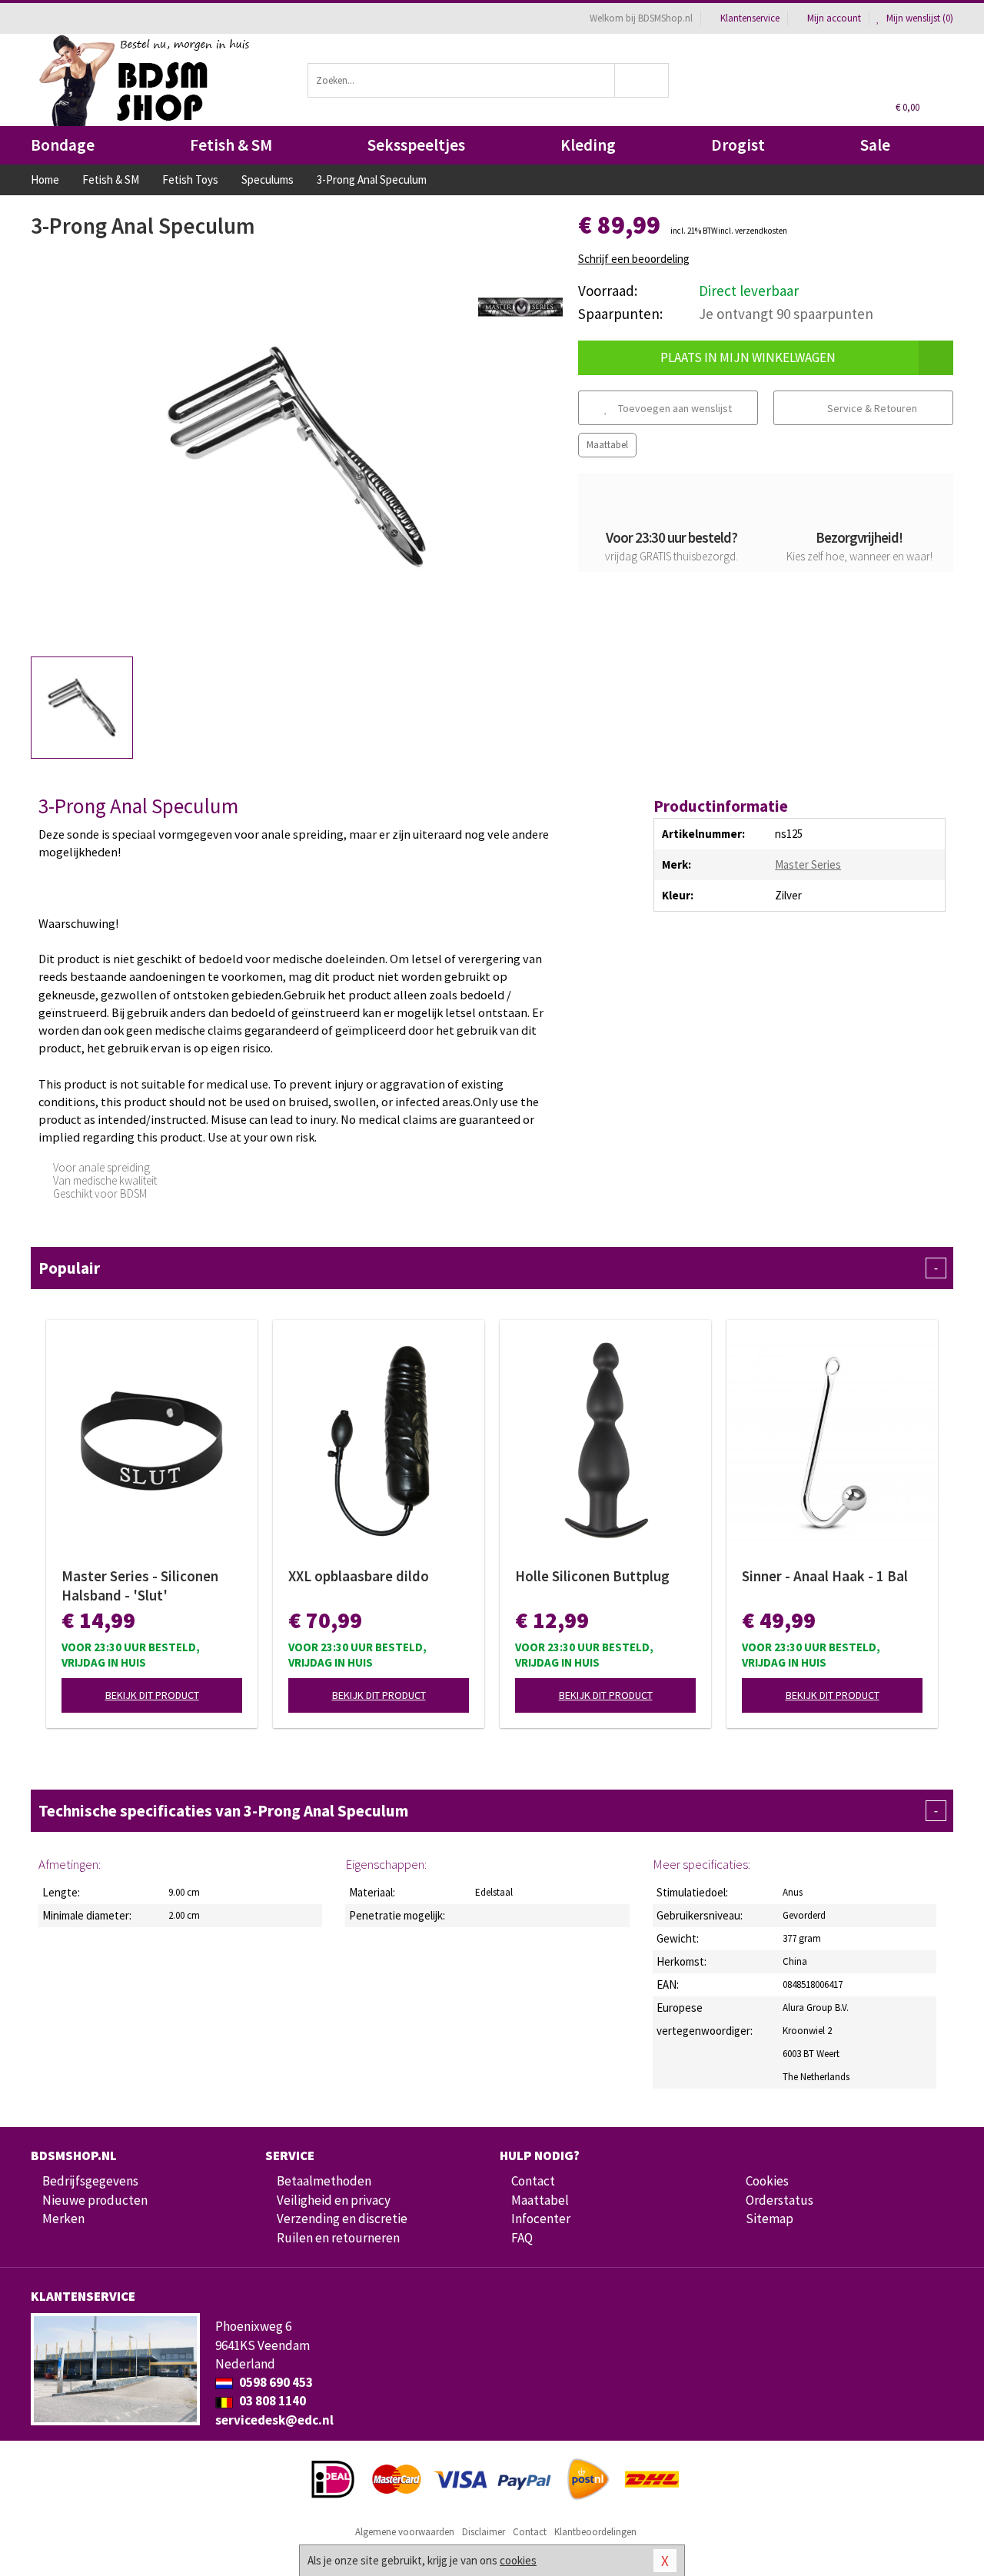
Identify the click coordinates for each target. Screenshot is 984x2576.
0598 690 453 (275, 2382)
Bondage (63, 145)
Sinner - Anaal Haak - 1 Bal (825, 1576)
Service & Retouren (871, 408)
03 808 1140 (271, 2401)
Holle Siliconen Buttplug (592, 1576)
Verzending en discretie (342, 2219)
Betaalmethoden (324, 2181)
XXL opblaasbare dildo (359, 1576)
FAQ (522, 2238)
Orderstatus (780, 2200)
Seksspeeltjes (416, 145)
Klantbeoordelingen (595, 2532)
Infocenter (541, 2219)
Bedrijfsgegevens (90, 2181)
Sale (875, 145)
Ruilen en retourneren (338, 2238)
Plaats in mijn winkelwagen (748, 357)
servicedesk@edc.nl (274, 2420)
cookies (518, 2560)
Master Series (808, 864)
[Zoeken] (642, 80)
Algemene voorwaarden (405, 2532)
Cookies (767, 2181)
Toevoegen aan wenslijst (674, 408)
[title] (520, 306)
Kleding (588, 145)
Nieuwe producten (95, 2200)
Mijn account (834, 18)
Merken (63, 2219)
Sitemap (770, 2219)
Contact (533, 2181)
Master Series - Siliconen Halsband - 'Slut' (140, 1585)
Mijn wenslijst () (919, 18)
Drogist (738, 145)
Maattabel (607, 445)
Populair (488, 1268)
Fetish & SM (231, 145)
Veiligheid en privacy (334, 2200)
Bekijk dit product (152, 1695)
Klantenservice (750, 18)
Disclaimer (484, 2532)
